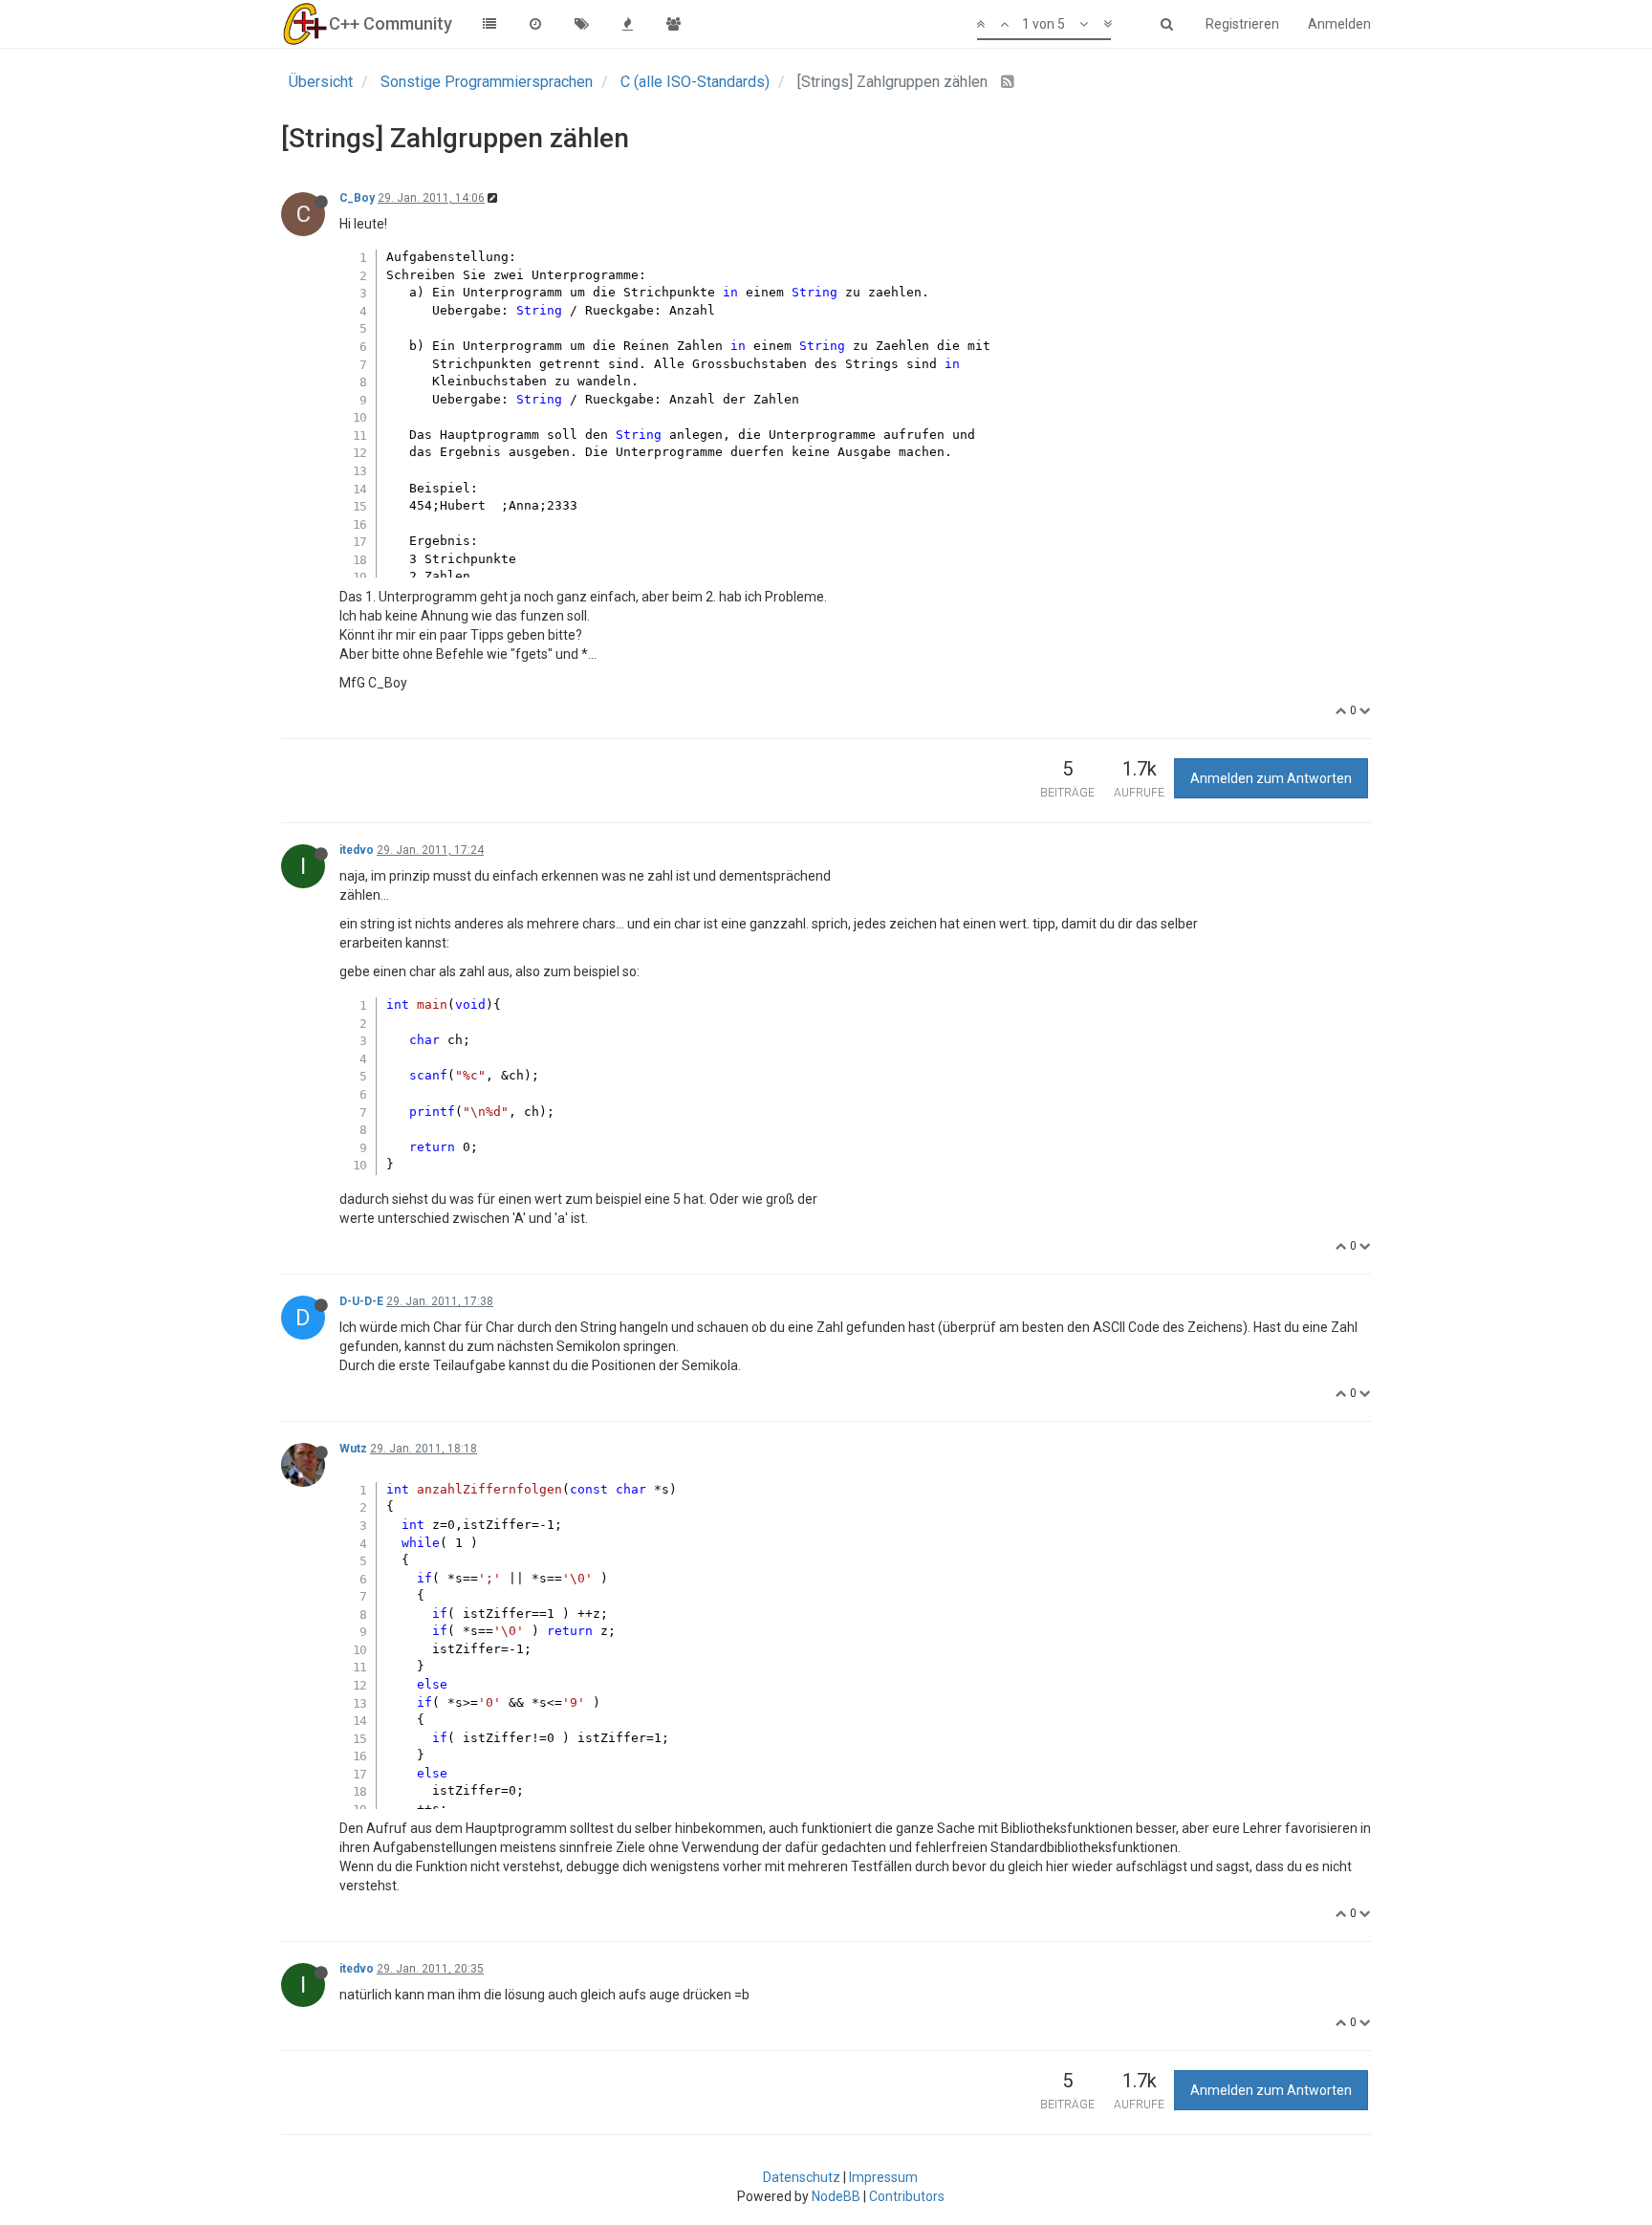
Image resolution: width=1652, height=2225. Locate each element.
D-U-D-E (361, 1301)
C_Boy (357, 198)
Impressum (883, 2177)
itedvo (357, 850)
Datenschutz (802, 2177)
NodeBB (836, 2196)
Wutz (353, 1449)
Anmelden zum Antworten (1271, 778)
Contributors (907, 2196)
